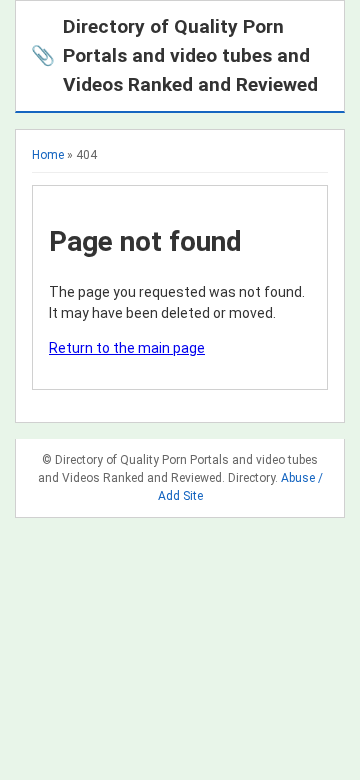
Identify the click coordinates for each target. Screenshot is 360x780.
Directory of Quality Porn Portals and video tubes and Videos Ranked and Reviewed (174, 55)
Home (48, 155)
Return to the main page (127, 348)
